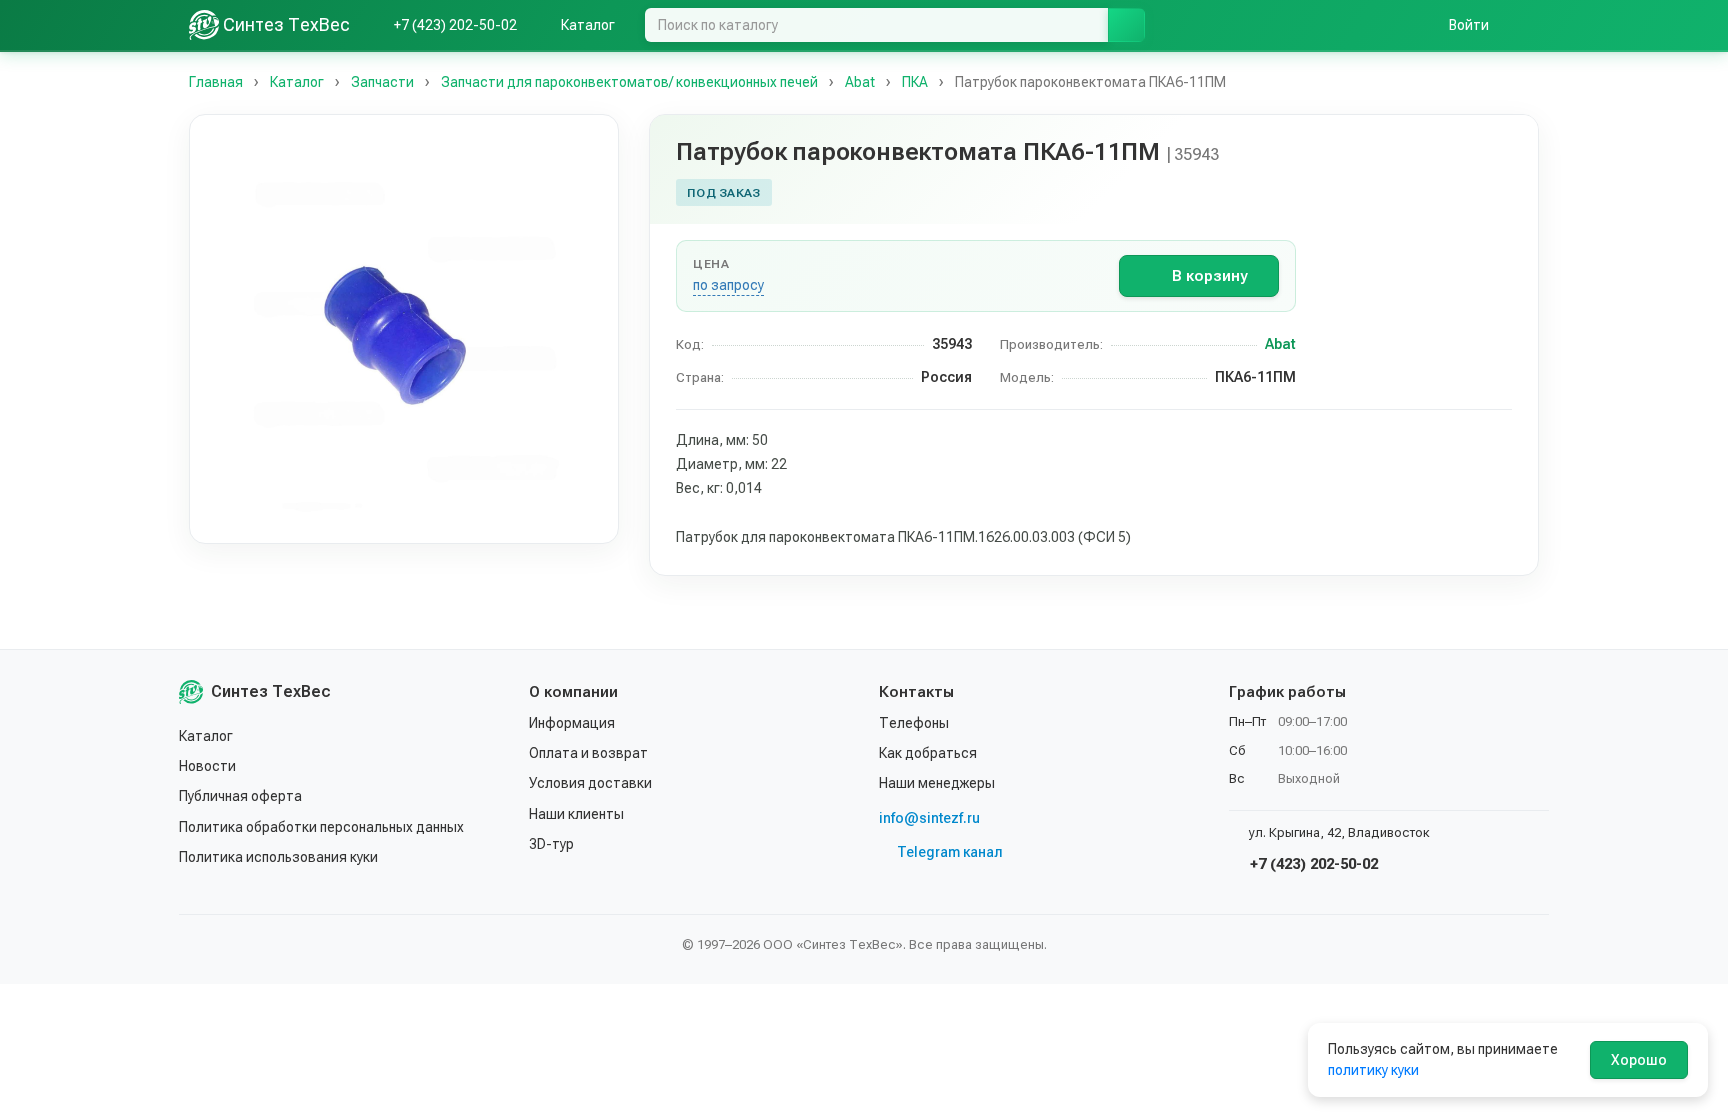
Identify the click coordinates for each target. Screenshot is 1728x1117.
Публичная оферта (240, 796)
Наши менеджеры (937, 783)
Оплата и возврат (588, 753)
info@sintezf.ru (929, 818)
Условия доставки (590, 783)
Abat (1280, 344)
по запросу (728, 285)
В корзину (1209, 276)
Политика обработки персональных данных (321, 827)
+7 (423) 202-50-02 (1312, 864)
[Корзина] (1529, 25)
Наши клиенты (576, 814)
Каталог (206, 736)
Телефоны (914, 723)
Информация (572, 723)
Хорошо (1639, 1060)
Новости (207, 766)
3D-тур (551, 844)
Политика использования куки (278, 857)
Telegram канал (950, 852)
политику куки (1373, 1070)
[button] (404, 329)
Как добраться (928, 753)
